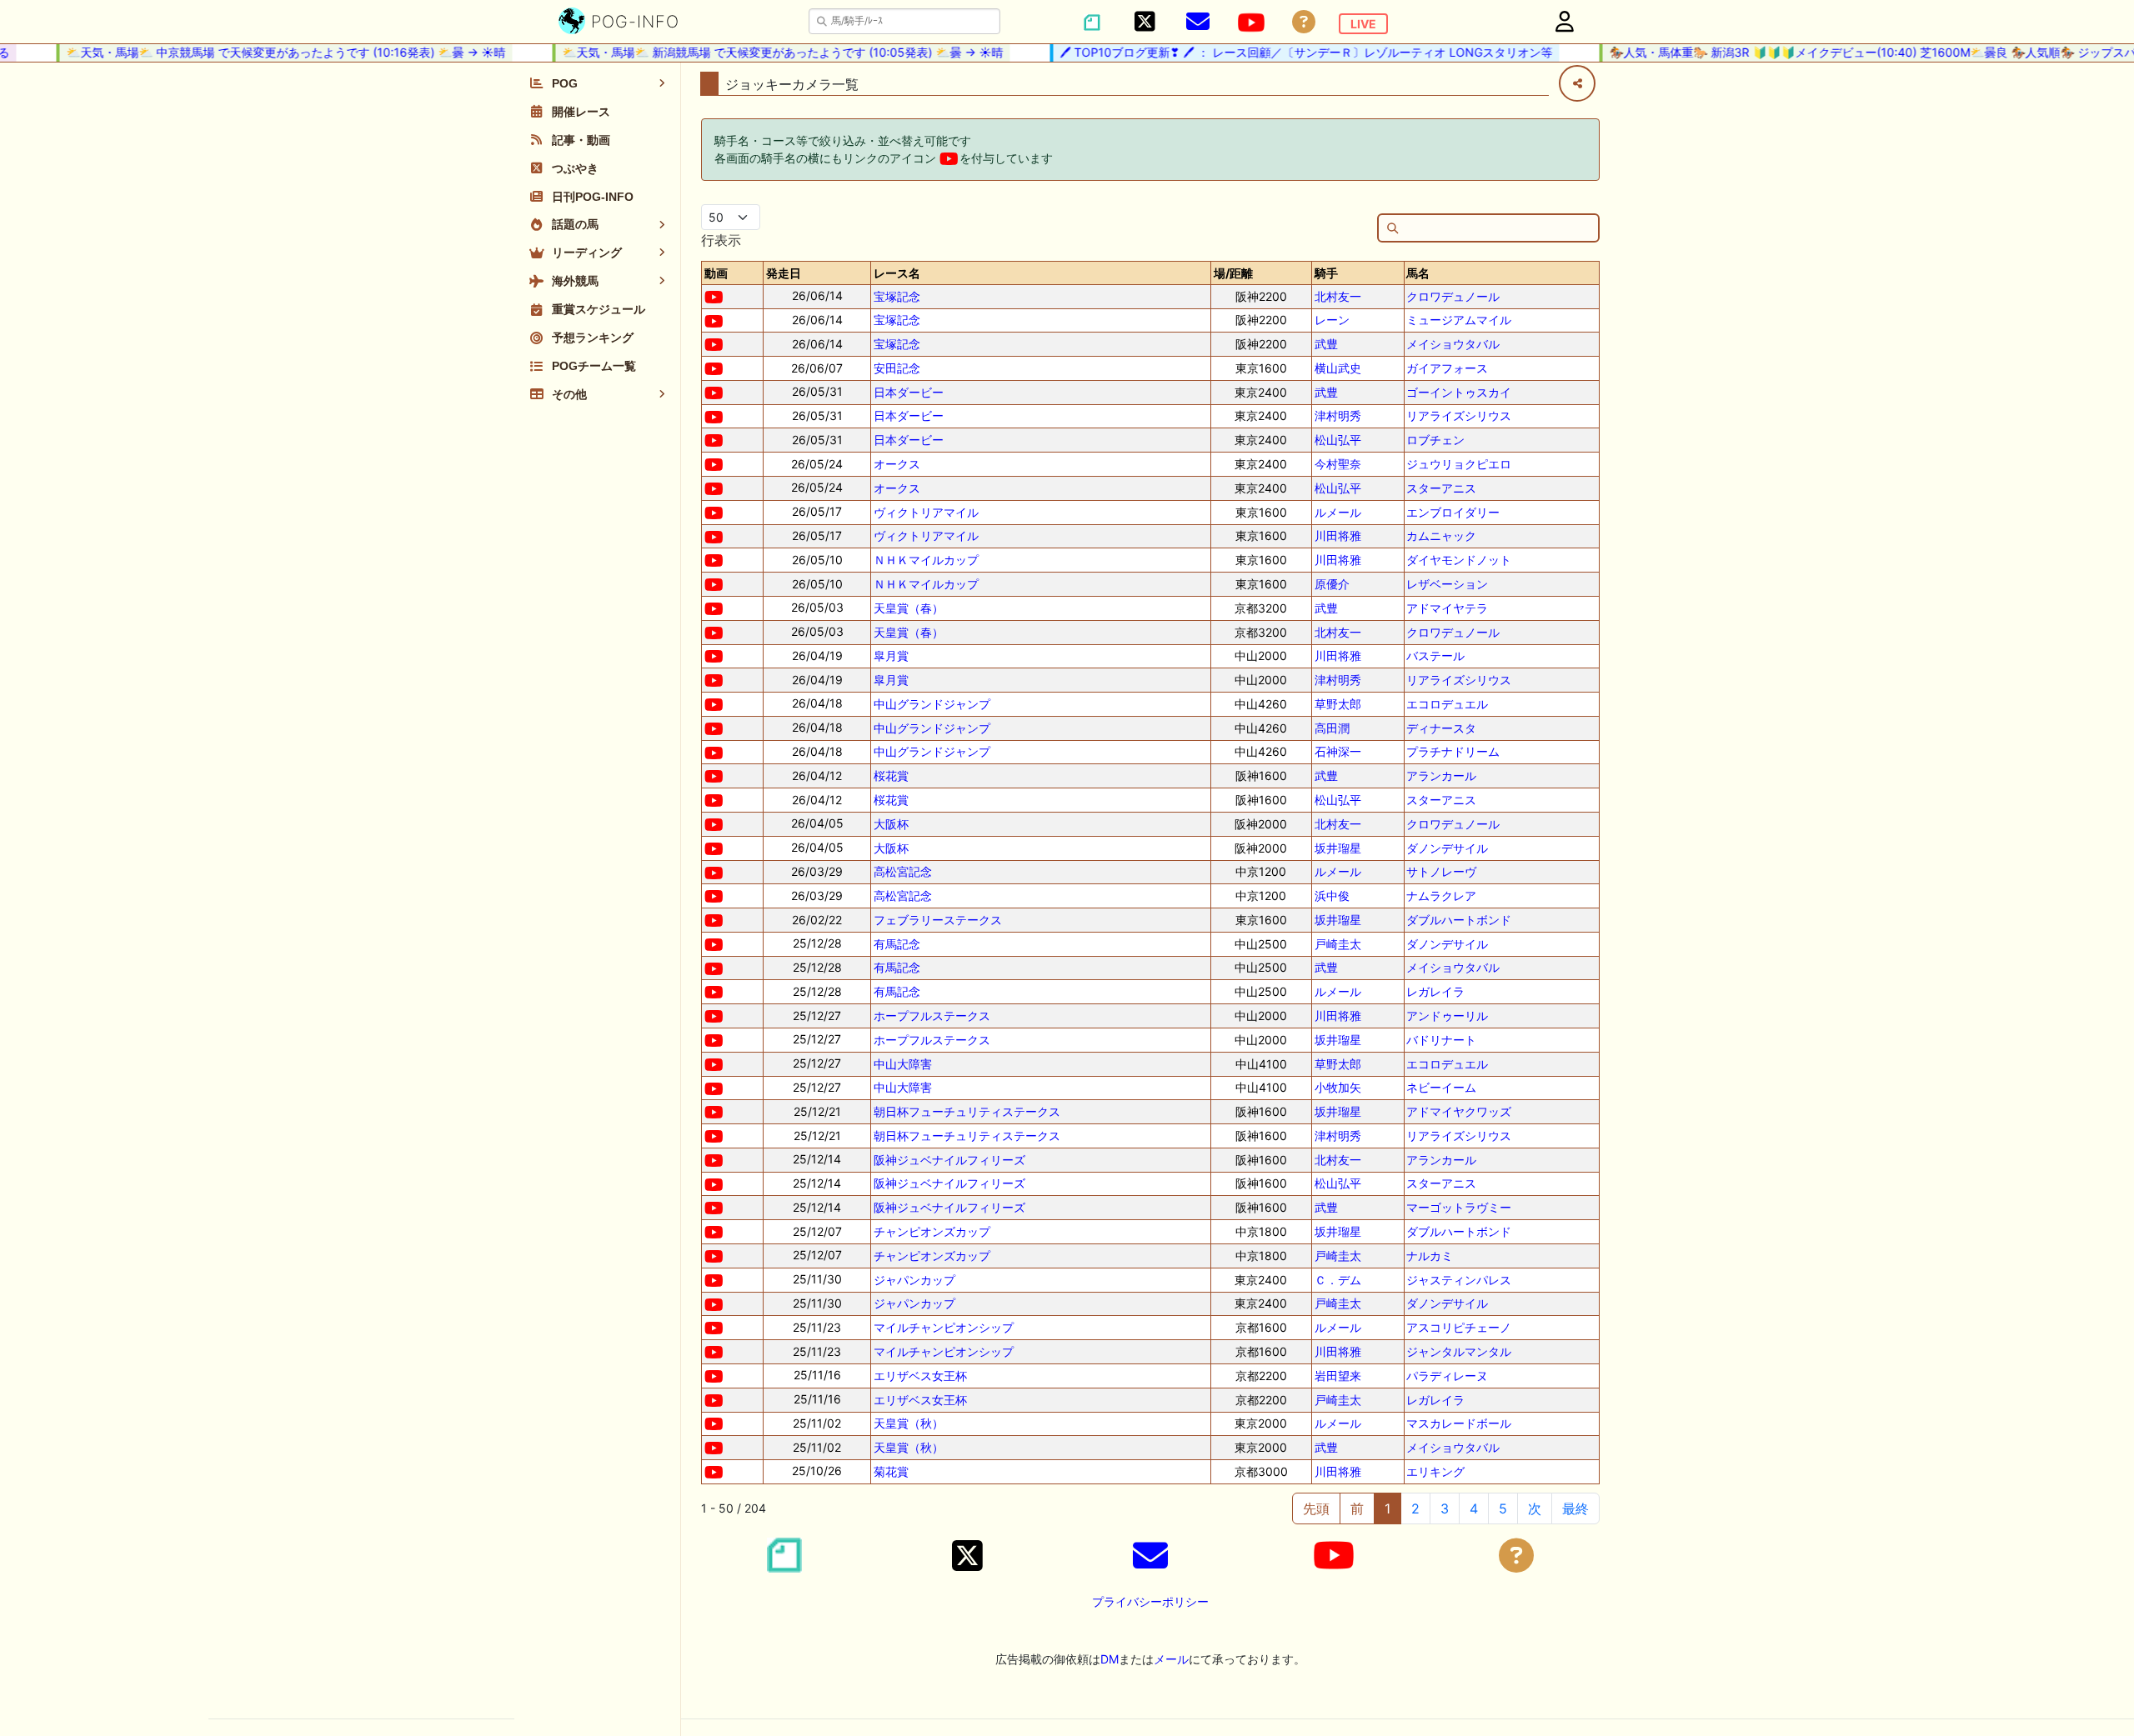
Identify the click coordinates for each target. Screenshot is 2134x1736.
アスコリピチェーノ (1459, 1327)
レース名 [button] (897, 273)
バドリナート (1441, 1040)
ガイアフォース (1447, 368)
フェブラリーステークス (938, 920)
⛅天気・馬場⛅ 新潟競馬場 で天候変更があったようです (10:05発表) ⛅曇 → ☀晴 (761, 52)
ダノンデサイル (1447, 848)
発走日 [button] (784, 273)
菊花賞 (891, 1471)
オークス (897, 464)
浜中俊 (1332, 896)
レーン (1332, 320)
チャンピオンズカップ (932, 1231)
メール (1171, 1659)
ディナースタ (1441, 728)
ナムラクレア (1441, 896)
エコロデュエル (1447, 704)
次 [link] (1535, 1508)
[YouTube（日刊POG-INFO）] (1251, 23)
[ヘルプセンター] (1304, 22)
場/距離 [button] (1233, 273)
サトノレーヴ (1441, 871)
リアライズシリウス (1459, 415)
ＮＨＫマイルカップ (926, 560)
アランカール (1441, 775)
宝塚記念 (897, 296)
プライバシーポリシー (1150, 1601)
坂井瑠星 (1338, 848)
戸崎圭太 (1338, 944)
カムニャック (1441, 535)
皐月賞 (891, 655)
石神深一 (1338, 751)
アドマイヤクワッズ (1459, 1111)
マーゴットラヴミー (1459, 1207)
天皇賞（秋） (909, 1423)
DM (1110, 1659)
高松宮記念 (903, 871)
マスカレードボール (1459, 1423)
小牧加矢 (1338, 1087)
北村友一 (1338, 296)
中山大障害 (903, 1064)
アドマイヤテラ (1447, 608)
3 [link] (1445, 1508)
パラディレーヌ (1447, 1376)
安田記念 (897, 368)
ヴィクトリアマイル (926, 512)
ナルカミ (1430, 1256)
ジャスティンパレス (1459, 1280)
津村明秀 (1338, 415)
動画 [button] (716, 273)
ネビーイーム (1441, 1087)
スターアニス (1441, 488)
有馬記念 (897, 944)
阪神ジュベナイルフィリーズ (949, 1160)
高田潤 (1332, 728)
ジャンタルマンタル (1459, 1351)
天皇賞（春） (909, 608)
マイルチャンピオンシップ (944, 1327)
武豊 (1326, 344)
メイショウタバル (1453, 344)
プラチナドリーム (1453, 751)
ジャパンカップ (914, 1280)
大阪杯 (891, 824)
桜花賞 (891, 775)
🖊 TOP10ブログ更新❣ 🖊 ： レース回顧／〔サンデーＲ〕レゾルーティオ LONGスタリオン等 (1285, 52)
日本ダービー (909, 392)
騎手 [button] (1326, 273)
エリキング (1435, 1471)
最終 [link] (1575, 1508)
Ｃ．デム (1338, 1280)
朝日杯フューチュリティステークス (967, 1111)
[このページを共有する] (1577, 83)
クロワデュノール (1453, 296)
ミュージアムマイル (1459, 320)
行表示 (721, 240)
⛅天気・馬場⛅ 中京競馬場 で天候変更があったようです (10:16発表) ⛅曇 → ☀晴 (265, 52)
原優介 (1332, 584)
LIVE (1363, 24)
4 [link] (1474, 1508)
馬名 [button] (1418, 273)
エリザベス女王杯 (920, 1376)
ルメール (1338, 512)
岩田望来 (1338, 1376)
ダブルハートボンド (1459, 920)
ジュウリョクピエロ (1459, 464)
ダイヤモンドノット (1459, 560)
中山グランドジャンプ (932, 704)
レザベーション (1447, 584)
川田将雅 (1338, 535)
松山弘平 (1338, 440)
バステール (1435, 655)
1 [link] (1388, 1508)
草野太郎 (1338, 704)
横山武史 (1338, 368)
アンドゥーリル (1447, 1016)
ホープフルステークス (932, 1016)
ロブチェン (1435, 440)
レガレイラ (1435, 991)
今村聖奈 (1338, 464)
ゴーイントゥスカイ (1459, 392)
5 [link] (1503, 1508)
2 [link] (1415, 1508)
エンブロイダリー (1453, 512)
